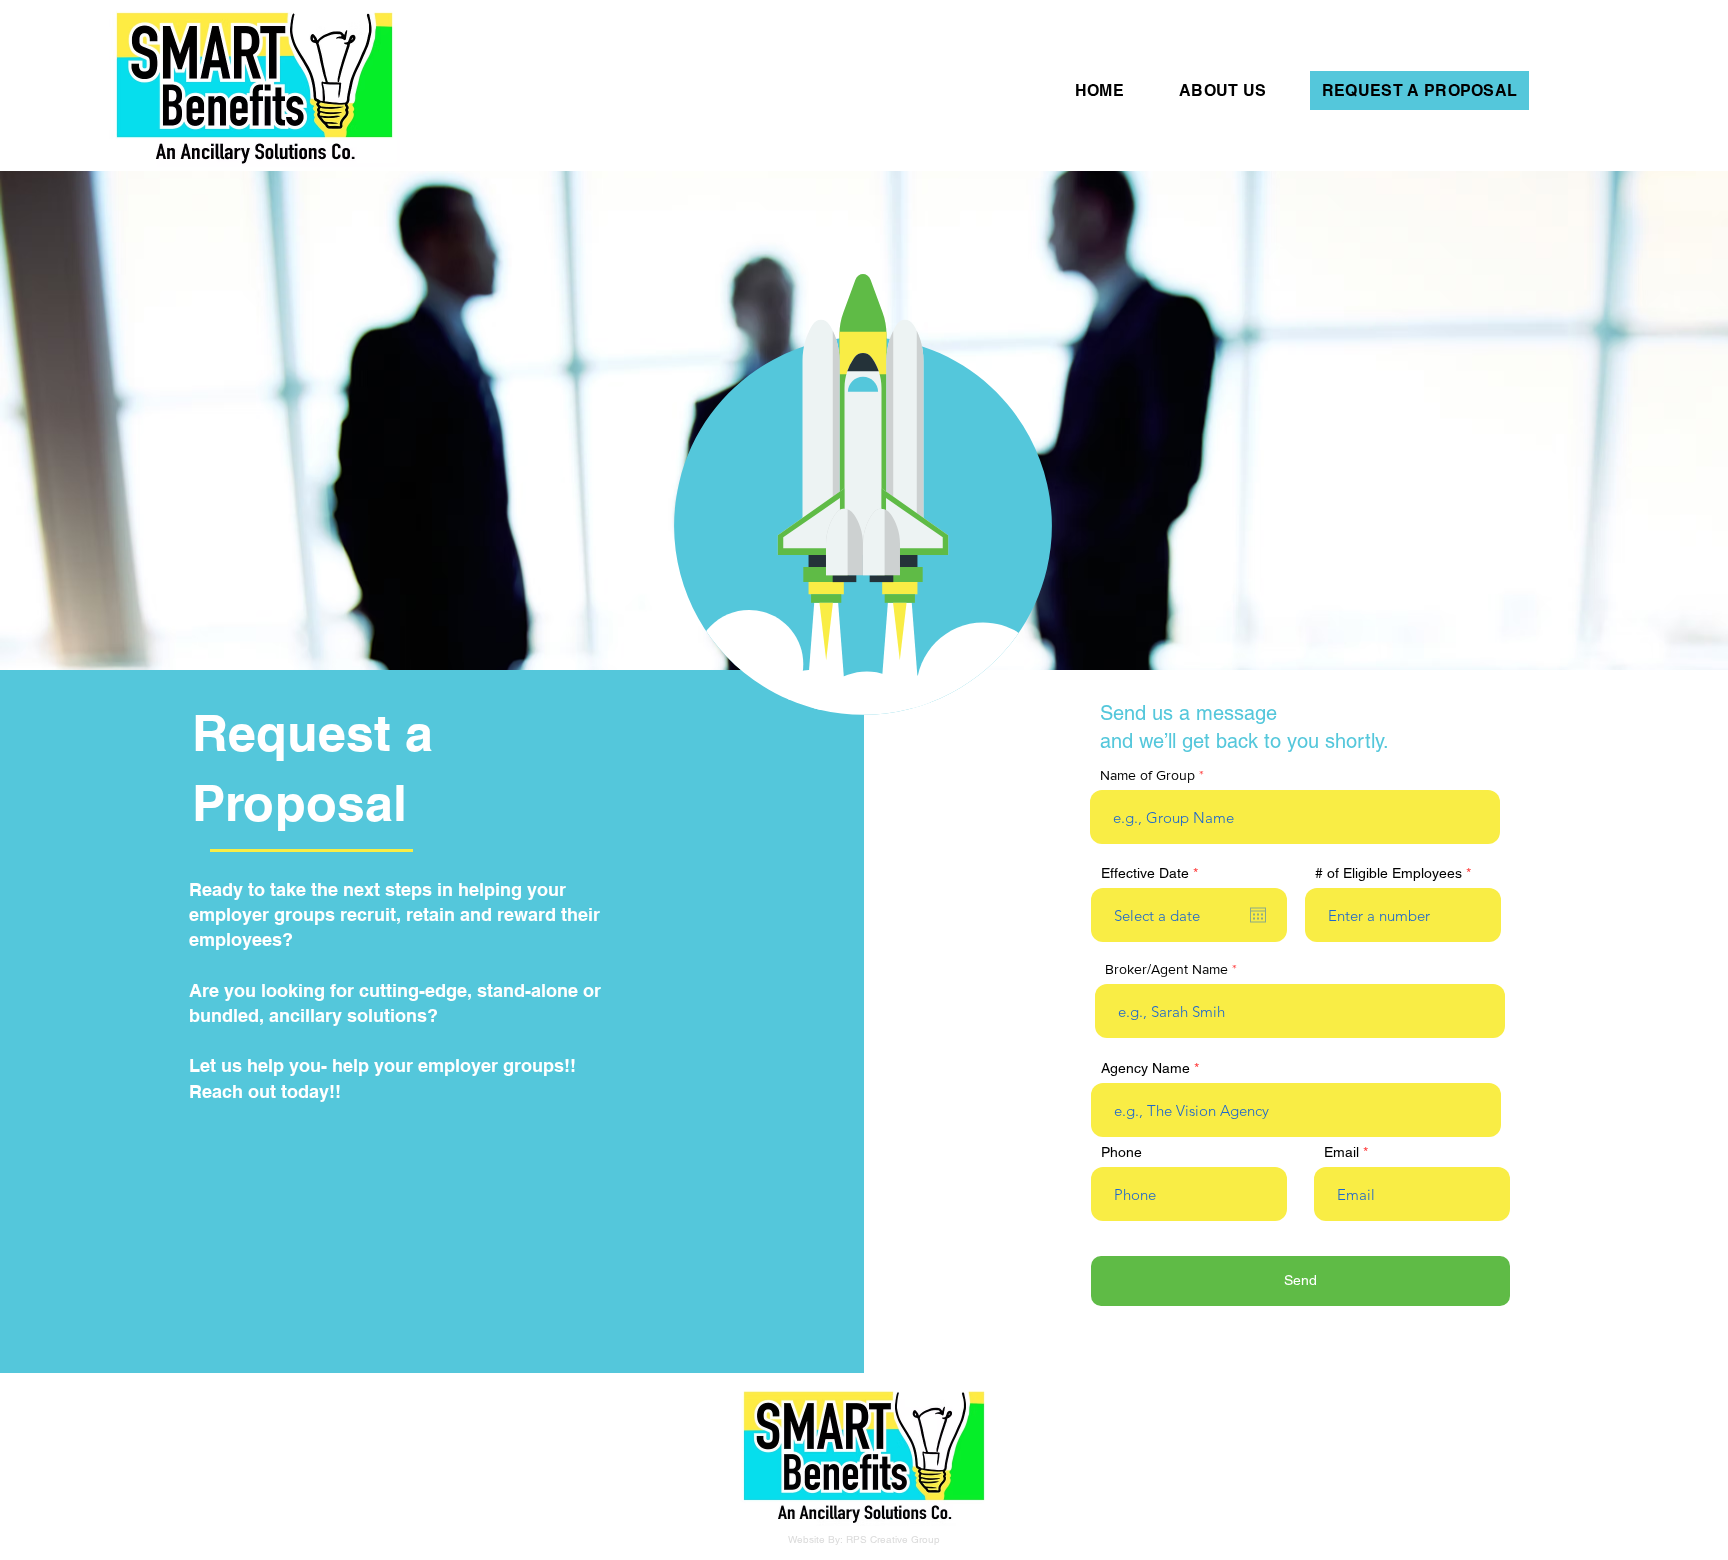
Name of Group (1147, 775)
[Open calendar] (1258, 915)
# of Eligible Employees (1388, 873)
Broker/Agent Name (1166, 969)
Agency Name (1145, 1068)
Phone (1121, 1152)
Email (1341, 1152)
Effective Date (1153, 873)
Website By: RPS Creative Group (864, 1539)
